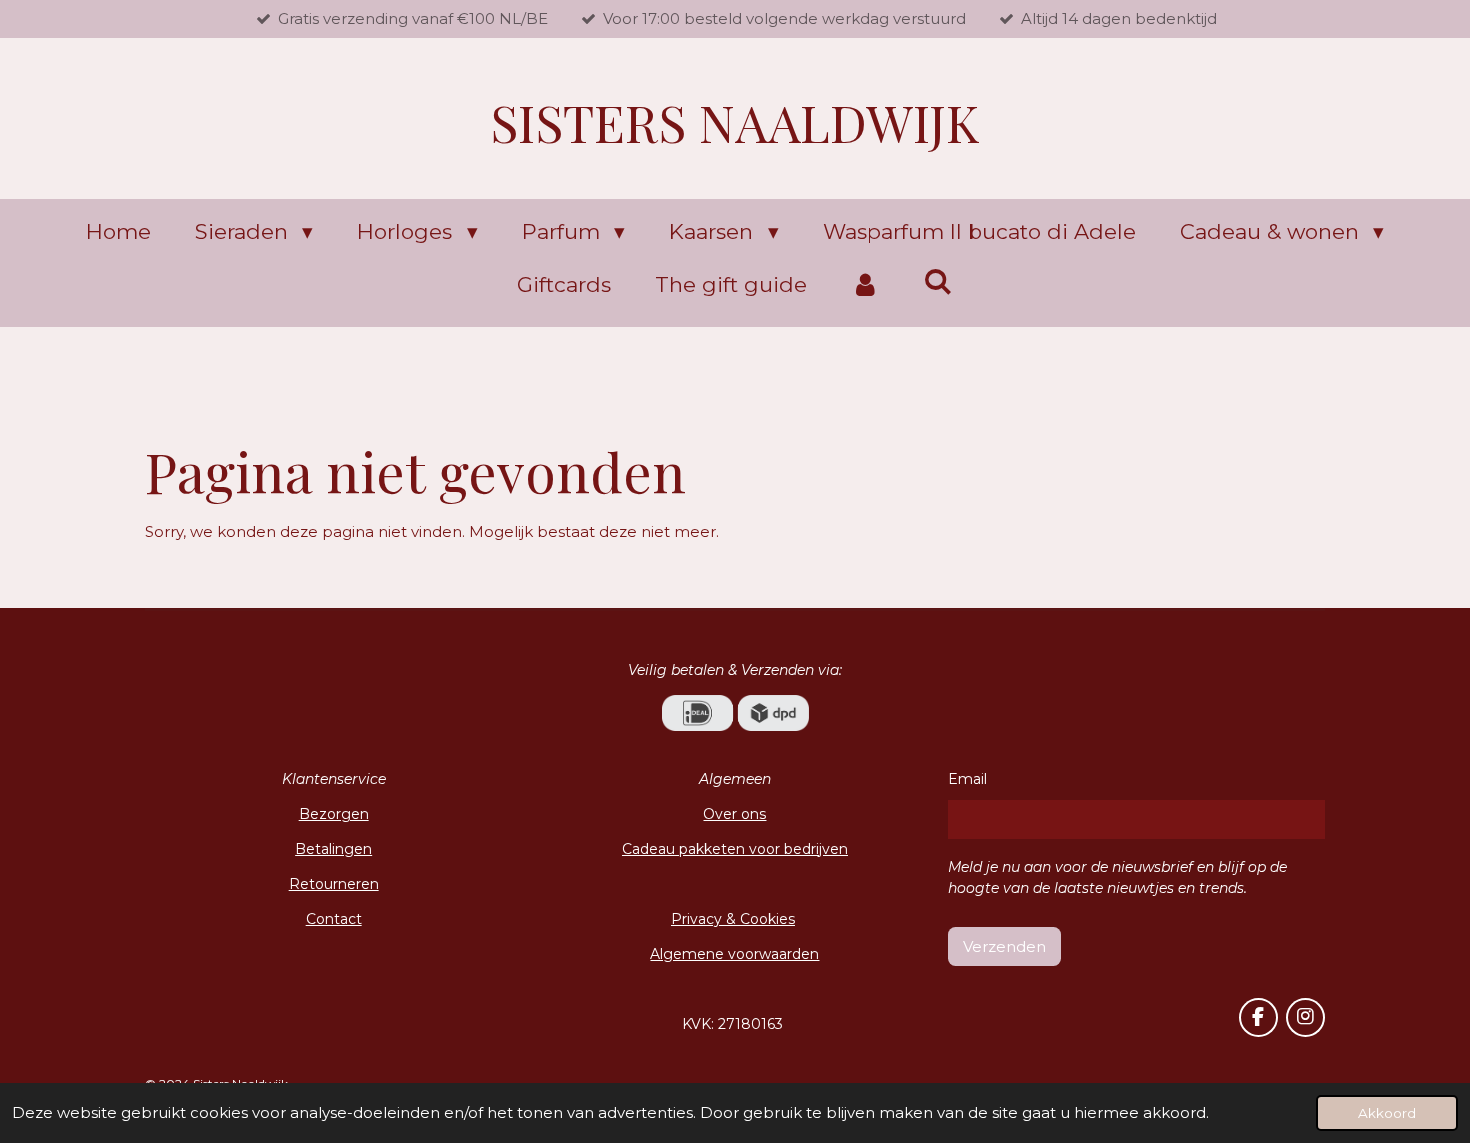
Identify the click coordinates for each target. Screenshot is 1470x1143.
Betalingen (333, 849)
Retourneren (334, 884)
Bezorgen (334, 814)
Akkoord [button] (1387, 1113)
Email (967, 779)
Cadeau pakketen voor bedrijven (735, 849)
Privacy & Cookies (733, 919)
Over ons (734, 814)
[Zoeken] (938, 281)
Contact (334, 919)
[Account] (865, 285)
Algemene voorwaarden (734, 954)
